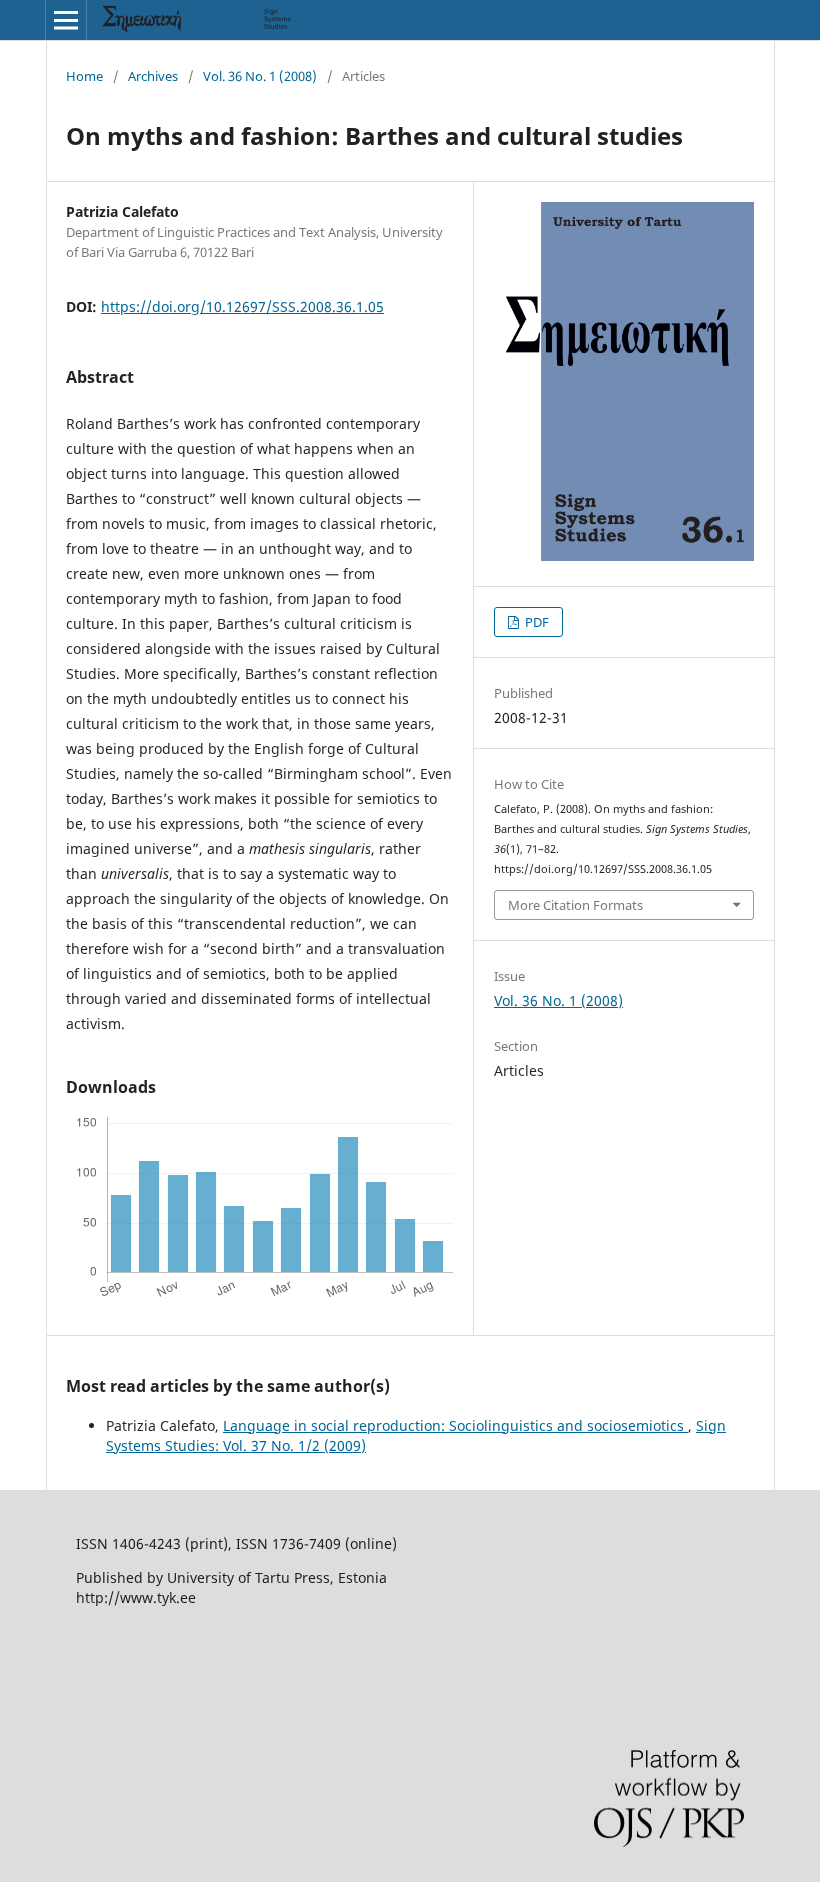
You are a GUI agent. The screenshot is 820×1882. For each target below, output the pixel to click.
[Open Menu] (66, 20)
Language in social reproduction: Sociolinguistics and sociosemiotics (455, 1425)
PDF (535, 622)
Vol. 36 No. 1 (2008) (260, 76)
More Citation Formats (575, 905)
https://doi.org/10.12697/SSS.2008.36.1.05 (242, 306)
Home (84, 76)
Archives (153, 76)
